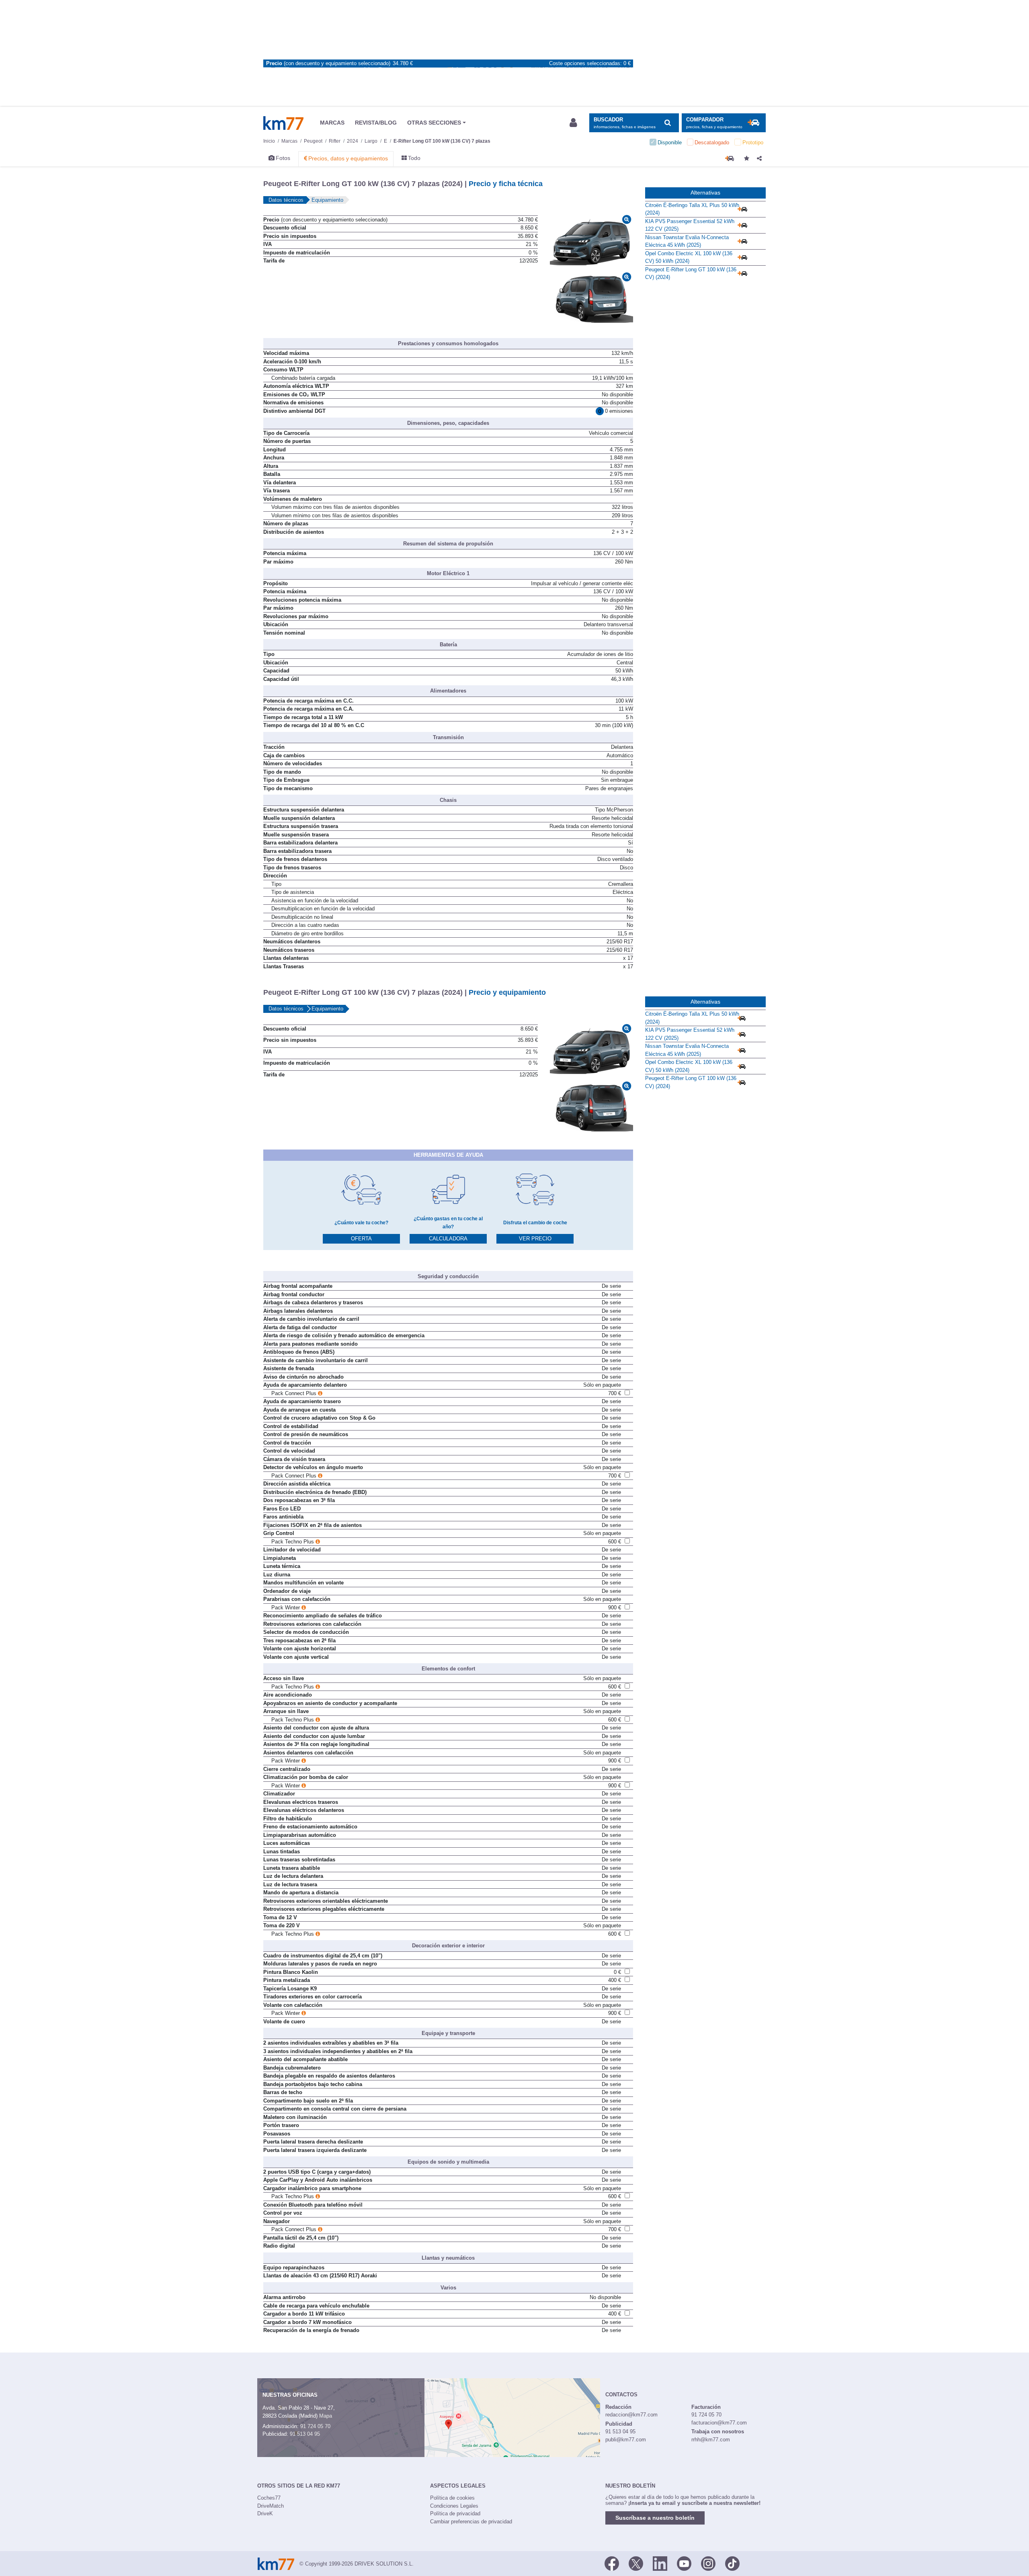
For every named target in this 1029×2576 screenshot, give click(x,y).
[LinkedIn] (660, 2563)
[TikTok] (732, 2563)
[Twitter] (636, 2563)
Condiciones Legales (454, 2506)
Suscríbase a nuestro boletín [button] (655, 2518)
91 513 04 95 (305, 2434)
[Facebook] (612, 2563)
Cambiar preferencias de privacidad (471, 2522)
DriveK (265, 2513)
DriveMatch (271, 2506)
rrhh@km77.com (711, 2440)
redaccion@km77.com (631, 2415)
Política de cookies (452, 2498)
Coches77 (269, 2498)
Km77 (283, 123)
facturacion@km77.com (719, 2423)
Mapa (326, 2416)
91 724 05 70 (315, 2426)
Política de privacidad (455, 2513)
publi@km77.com (626, 2440)
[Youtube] (684, 2563)
